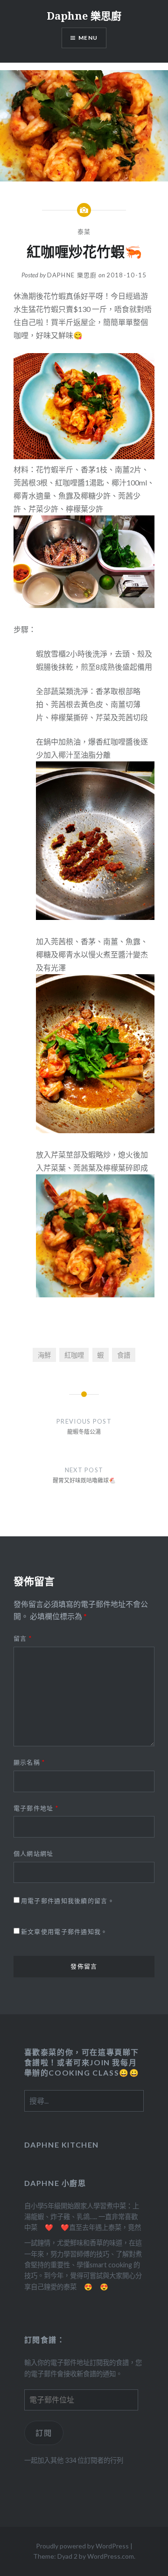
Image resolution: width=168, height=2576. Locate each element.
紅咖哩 (74, 1355)
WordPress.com (111, 2556)
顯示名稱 (29, 1762)
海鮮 (44, 1355)
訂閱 (44, 2433)
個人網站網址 (34, 1853)
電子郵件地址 (36, 1808)
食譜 (124, 1355)
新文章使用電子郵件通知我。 (64, 1932)
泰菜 (84, 232)
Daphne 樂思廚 (84, 15)
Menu (88, 38)
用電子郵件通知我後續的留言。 (68, 1901)
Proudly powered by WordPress (82, 2546)
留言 (23, 1638)
